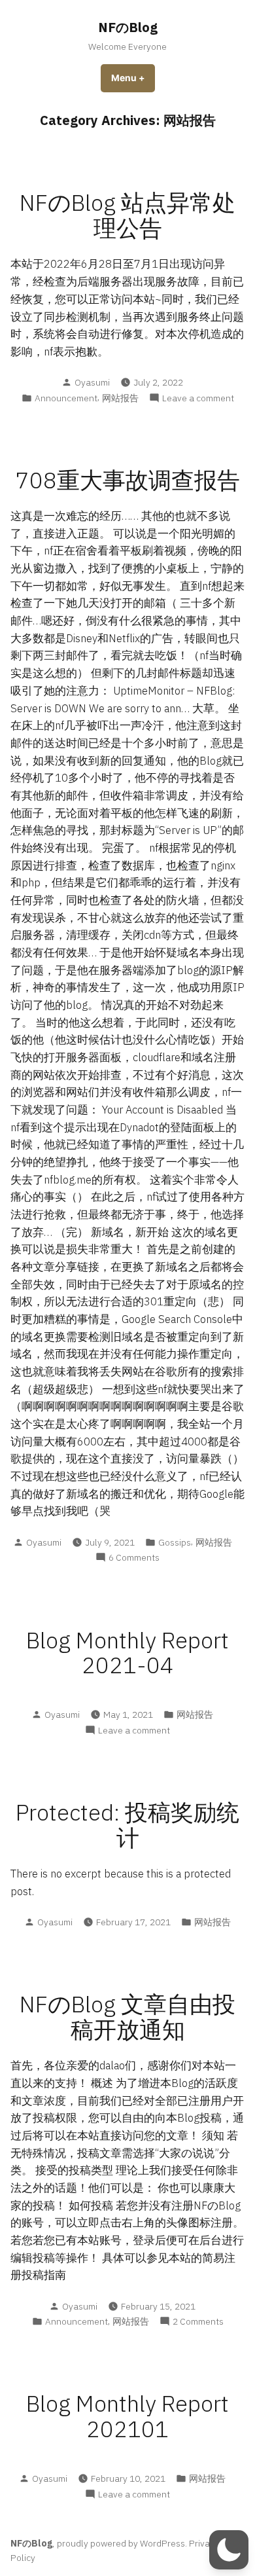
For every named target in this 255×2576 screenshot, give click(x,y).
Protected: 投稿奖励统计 (127, 1825)
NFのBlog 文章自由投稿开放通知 (127, 2017)
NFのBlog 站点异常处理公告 (127, 215)
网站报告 (120, 398)
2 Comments (198, 2322)
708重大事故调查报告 (128, 480)
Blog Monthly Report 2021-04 (127, 1653)
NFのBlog (128, 27)
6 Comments (134, 1558)
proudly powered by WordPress (121, 2543)
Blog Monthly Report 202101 (127, 2416)
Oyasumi (92, 382)
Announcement (66, 398)
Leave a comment (198, 398)
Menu (133, 78)
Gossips (175, 1542)
